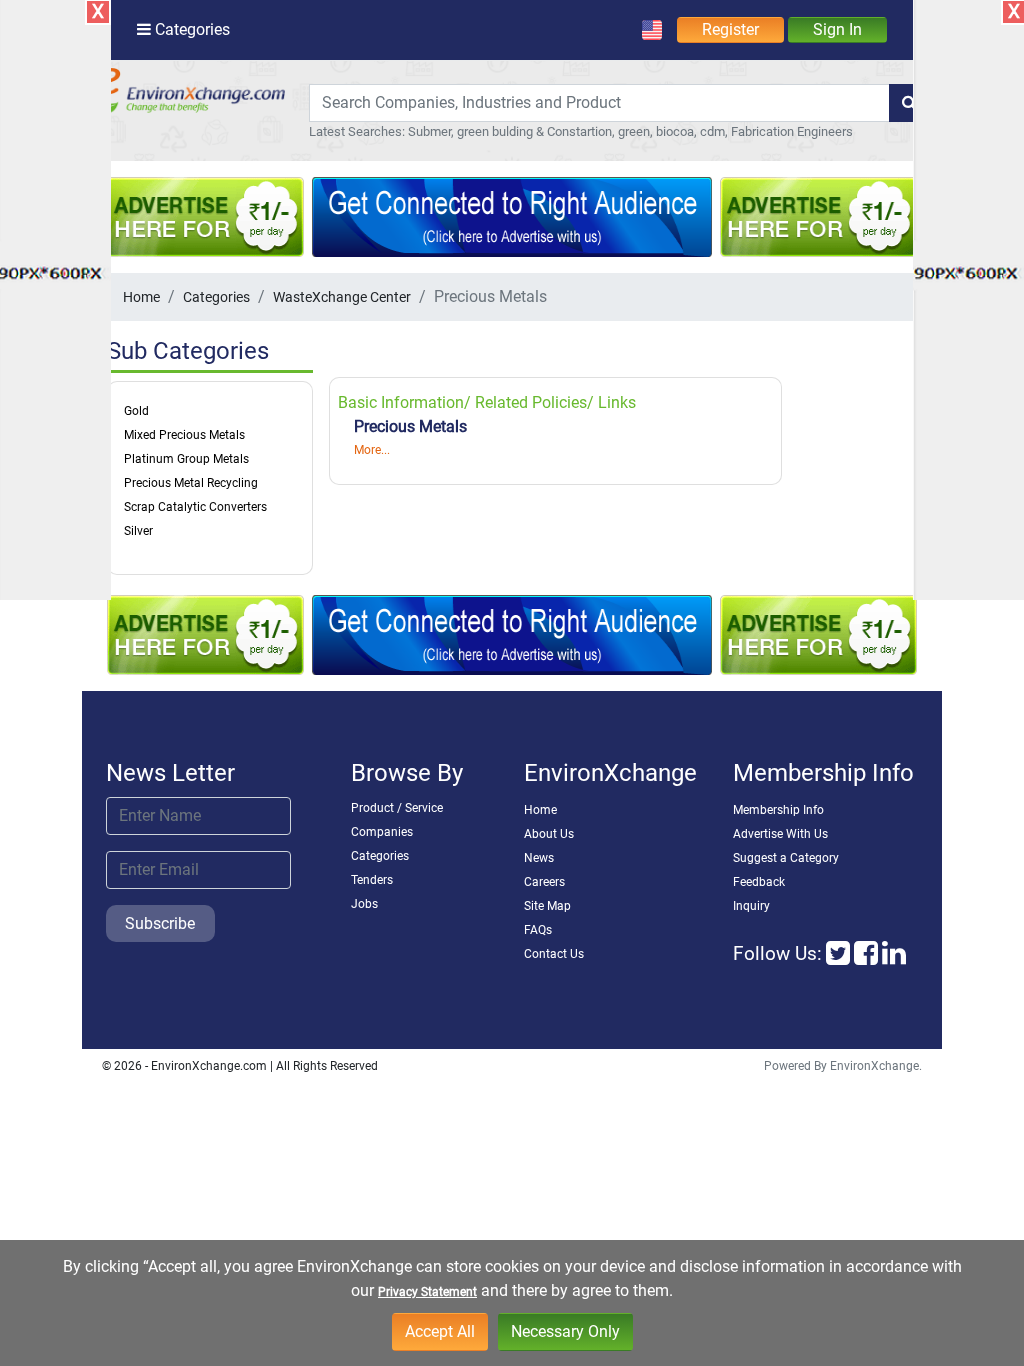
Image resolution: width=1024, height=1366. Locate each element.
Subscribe (160, 923)
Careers (544, 882)
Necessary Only (565, 1331)
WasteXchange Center (342, 297)
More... (372, 450)
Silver (138, 531)
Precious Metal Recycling (191, 483)
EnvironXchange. (876, 1066)
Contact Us (554, 954)
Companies (382, 832)
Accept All (440, 1331)
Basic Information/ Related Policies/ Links (487, 402)
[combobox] (599, 103)
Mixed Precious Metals (184, 435)
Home (141, 297)
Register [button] (730, 29)
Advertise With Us (780, 834)
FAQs (538, 930)
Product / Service (397, 808)
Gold (136, 411)
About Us (549, 834)
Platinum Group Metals (186, 459)
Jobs (364, 904)
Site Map (547, 906)
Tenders (372, 880)
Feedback (759, 882)
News (539, 858)
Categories (216, 297)
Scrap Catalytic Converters (195, 507)
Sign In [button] (837, 29)
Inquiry (751, 906)
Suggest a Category (786, 858)
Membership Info (778, 810)
